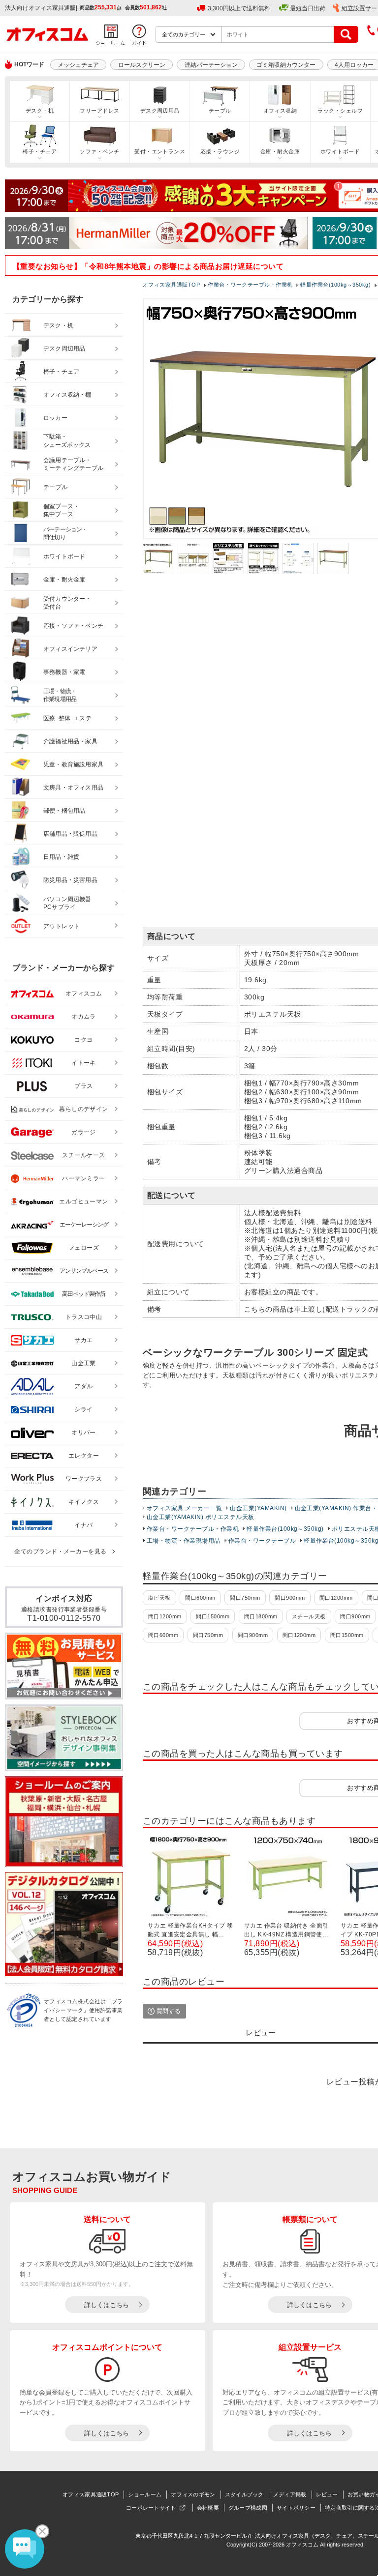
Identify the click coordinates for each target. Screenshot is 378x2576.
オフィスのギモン (193, 2494)
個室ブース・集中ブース (61, 511)
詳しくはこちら (107, 2305)
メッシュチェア (78, 65)
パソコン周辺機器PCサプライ (67, 903)
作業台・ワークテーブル (262, 1541)
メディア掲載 (290, 2494)
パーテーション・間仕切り (65, 534)
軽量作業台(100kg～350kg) (285, 1529)
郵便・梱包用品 (64, 811)
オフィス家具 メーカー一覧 (184, 1508)
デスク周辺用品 (160, 111)
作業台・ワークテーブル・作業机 (193, 1529)
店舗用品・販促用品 (70, 834)
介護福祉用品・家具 (70, 741)
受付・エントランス (160, 151)
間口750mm (245, 1598)
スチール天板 (309, 1616)
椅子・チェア (40, 151)
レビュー (327, 2494)
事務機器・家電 (64, 672)
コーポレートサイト (151, 2508)
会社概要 (208, 2508)
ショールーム (145, 2494)
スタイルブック (244, 2494)
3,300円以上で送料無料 (239, 8)
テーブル (220, 111)
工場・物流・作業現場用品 (184, 1541)
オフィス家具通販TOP (91, 2494)
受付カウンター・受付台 (67, 603)
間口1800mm (261, 1616)
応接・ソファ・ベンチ (73, 626)
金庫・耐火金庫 (280, 151)
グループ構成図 (248, 2508)
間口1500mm (213, 1616)
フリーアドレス (99, 111)
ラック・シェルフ (340, 111)
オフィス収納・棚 (67, 395)
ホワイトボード (340, 151)
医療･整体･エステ (67, 718)
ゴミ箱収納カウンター (286, 65)
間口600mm (200, 1598)
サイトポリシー (296, 2508)
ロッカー (55, 418)
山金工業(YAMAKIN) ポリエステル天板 (201, 1517)
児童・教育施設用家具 (73, 764)
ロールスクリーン (142, 65)
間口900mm (290, 1598)
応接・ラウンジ (220, 151)
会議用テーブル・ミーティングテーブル (73, 464)
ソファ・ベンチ (99, 151)
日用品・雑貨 (61, 857)
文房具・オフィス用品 (73, 788)
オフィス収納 (280, 111)
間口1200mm (336, 1598)
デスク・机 (40, 111)
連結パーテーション (211, 65)
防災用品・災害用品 (70, 880)
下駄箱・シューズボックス (67, 441)
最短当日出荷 (308, 8)
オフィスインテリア (70, 649)
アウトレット (62, 926)
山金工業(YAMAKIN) (258, 1508)
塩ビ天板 (159, 1598)
